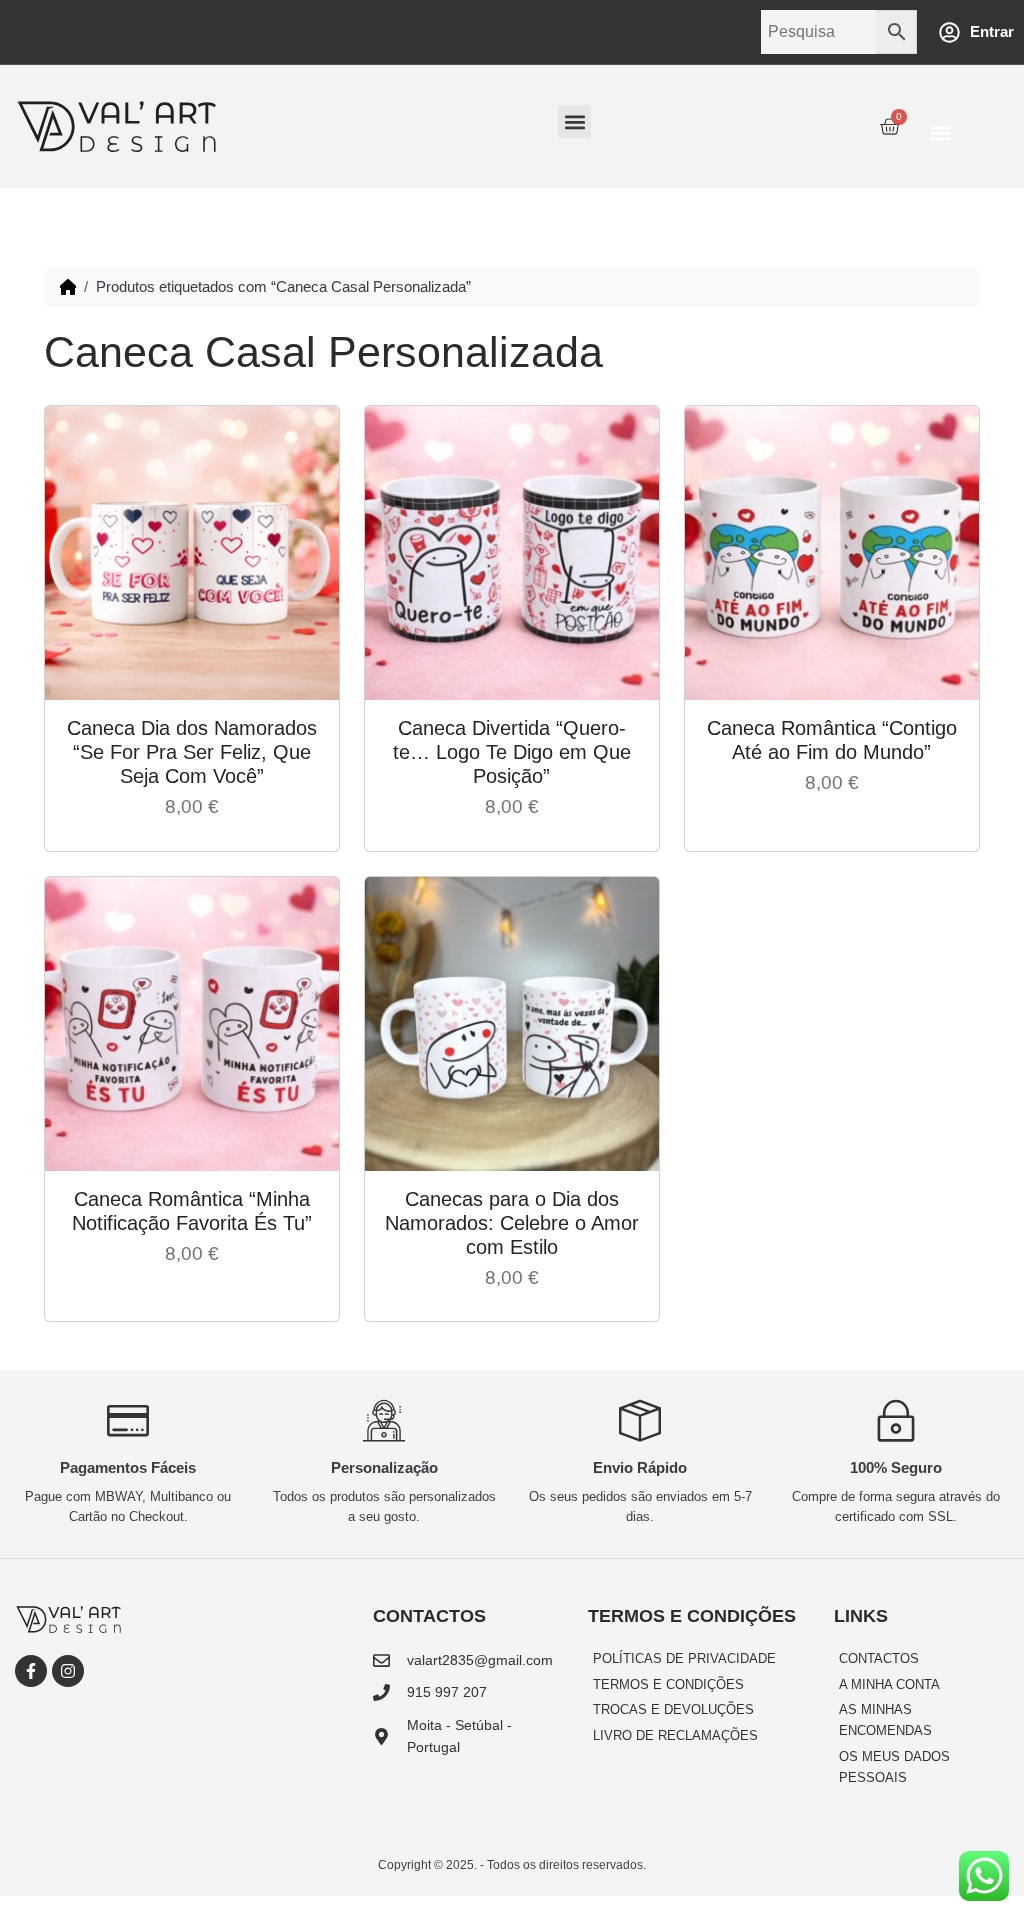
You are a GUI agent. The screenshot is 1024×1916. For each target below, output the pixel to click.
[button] (574, 121)
